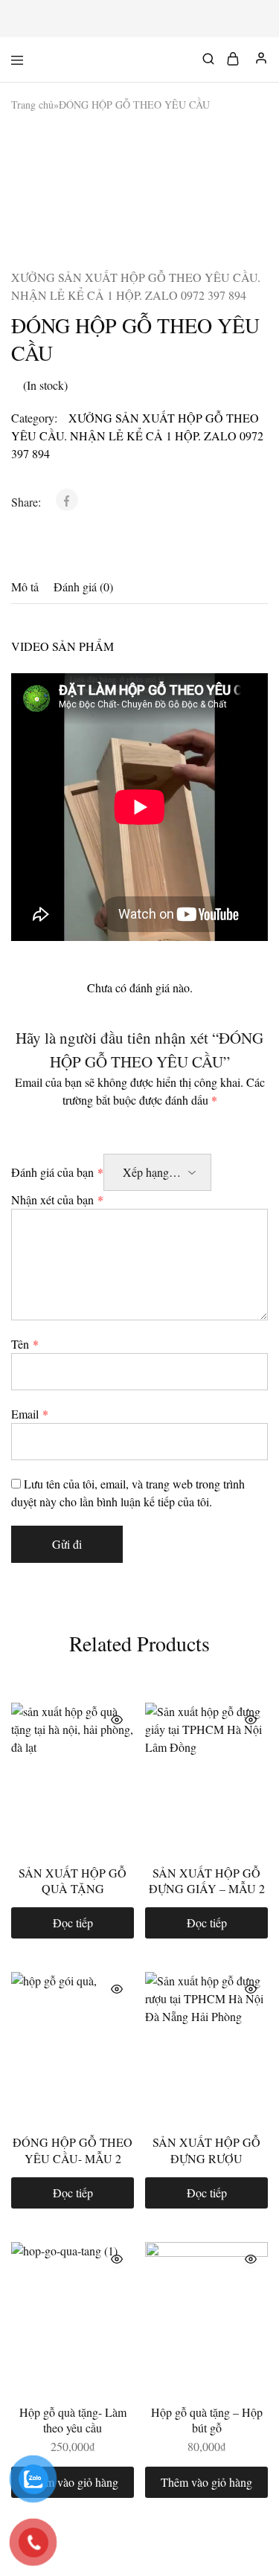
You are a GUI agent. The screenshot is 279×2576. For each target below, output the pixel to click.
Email (30, 1414)
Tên (25, 1344)
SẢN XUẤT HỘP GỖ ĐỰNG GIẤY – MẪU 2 (207, 1880)
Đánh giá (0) (83, 587)
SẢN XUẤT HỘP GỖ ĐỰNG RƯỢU (206, 2150)
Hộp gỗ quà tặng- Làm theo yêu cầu (73, 2420)
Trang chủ (32, 105)
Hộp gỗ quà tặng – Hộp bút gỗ (207, 2420)
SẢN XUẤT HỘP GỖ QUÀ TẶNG (73, 1880)
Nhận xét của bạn (57, 1199)
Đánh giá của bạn (57, 1172)
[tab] (29, 587)
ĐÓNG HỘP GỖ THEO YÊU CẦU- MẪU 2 (73, 2150)
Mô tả (25, 587)
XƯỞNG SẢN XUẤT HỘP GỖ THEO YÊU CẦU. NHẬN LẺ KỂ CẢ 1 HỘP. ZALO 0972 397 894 (136, 286)
